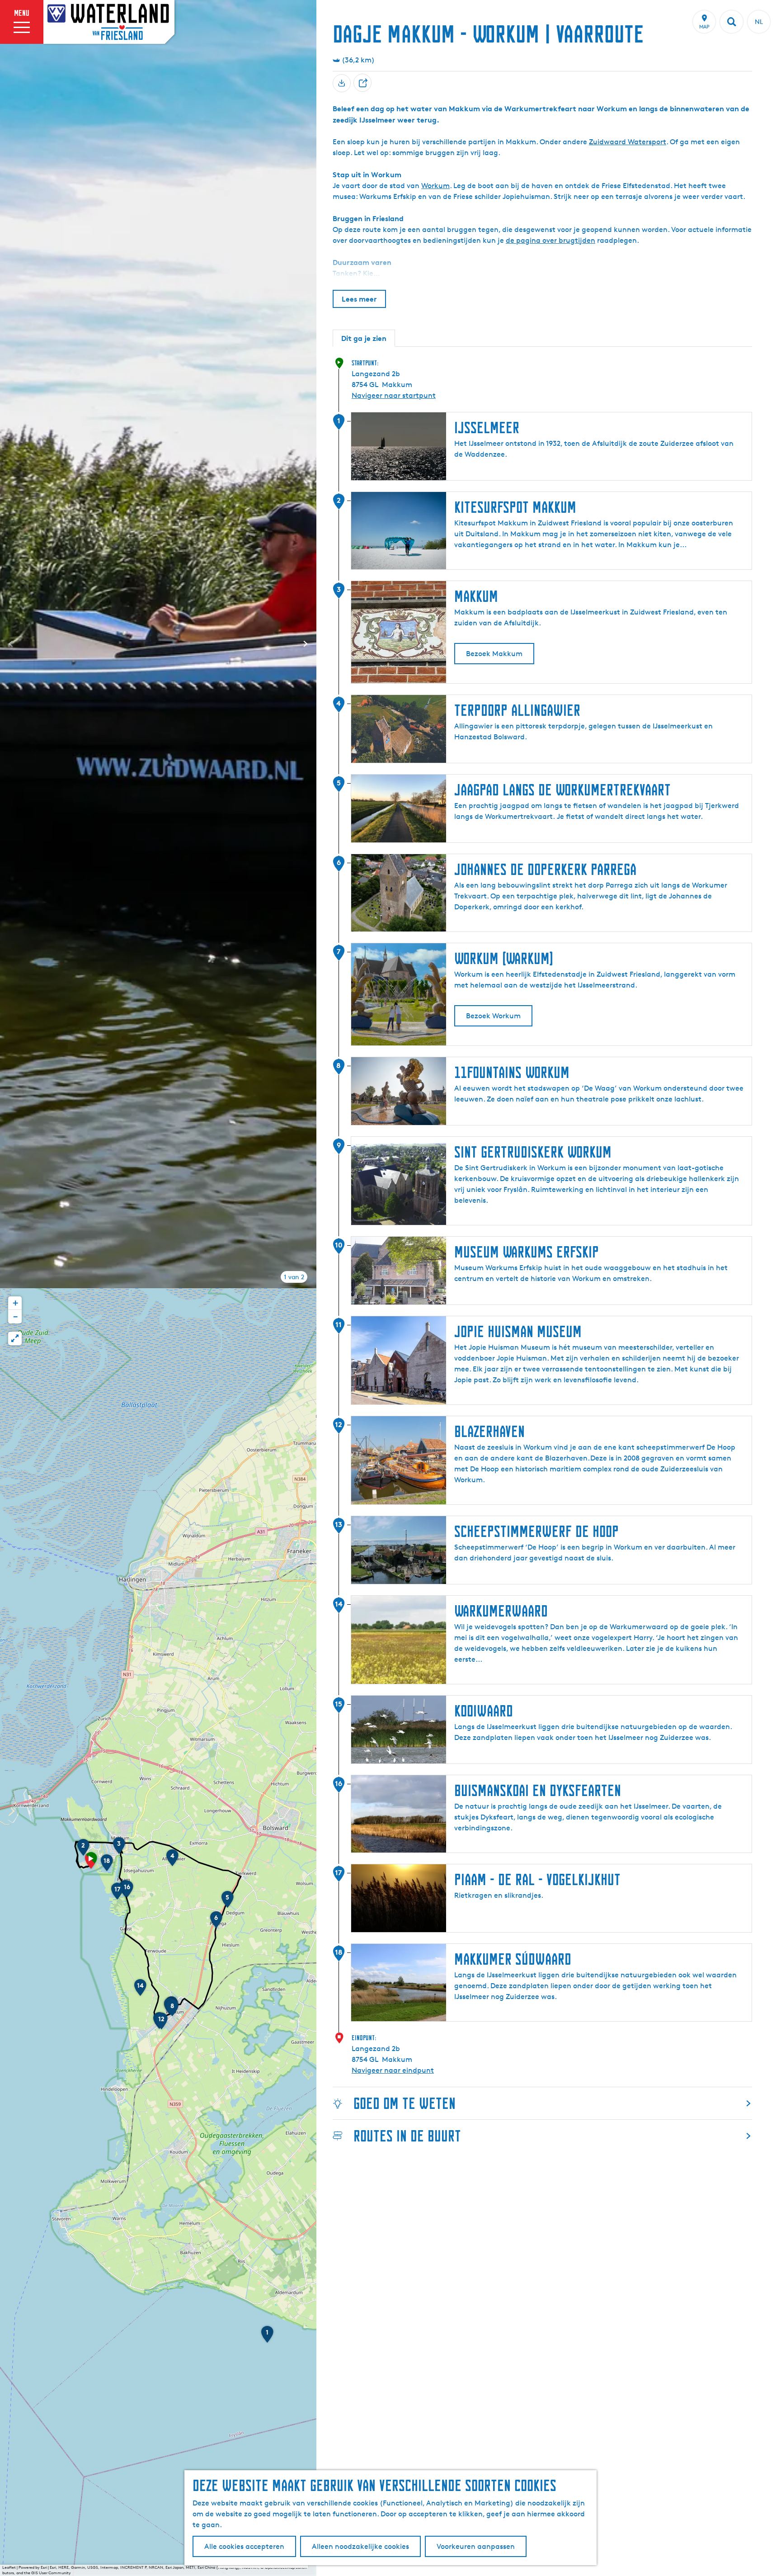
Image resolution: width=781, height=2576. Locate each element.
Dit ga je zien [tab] (364, 338)
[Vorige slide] (11, 644)
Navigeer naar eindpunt (393, 2070)
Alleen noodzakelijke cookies (360, 2546)
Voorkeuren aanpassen (476, 2546)
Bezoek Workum (493, 1016)
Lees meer (359, 299)
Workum (435, 186)
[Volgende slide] (306, 644)
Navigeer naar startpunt (394, 395)
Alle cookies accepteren (244, 2546)
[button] (91, 1863)
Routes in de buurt (407, 2136)
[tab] (294, 1277)
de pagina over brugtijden (550, 240)
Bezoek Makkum (494, 654)
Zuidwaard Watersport (628, 142)
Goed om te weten (405, 2103)
